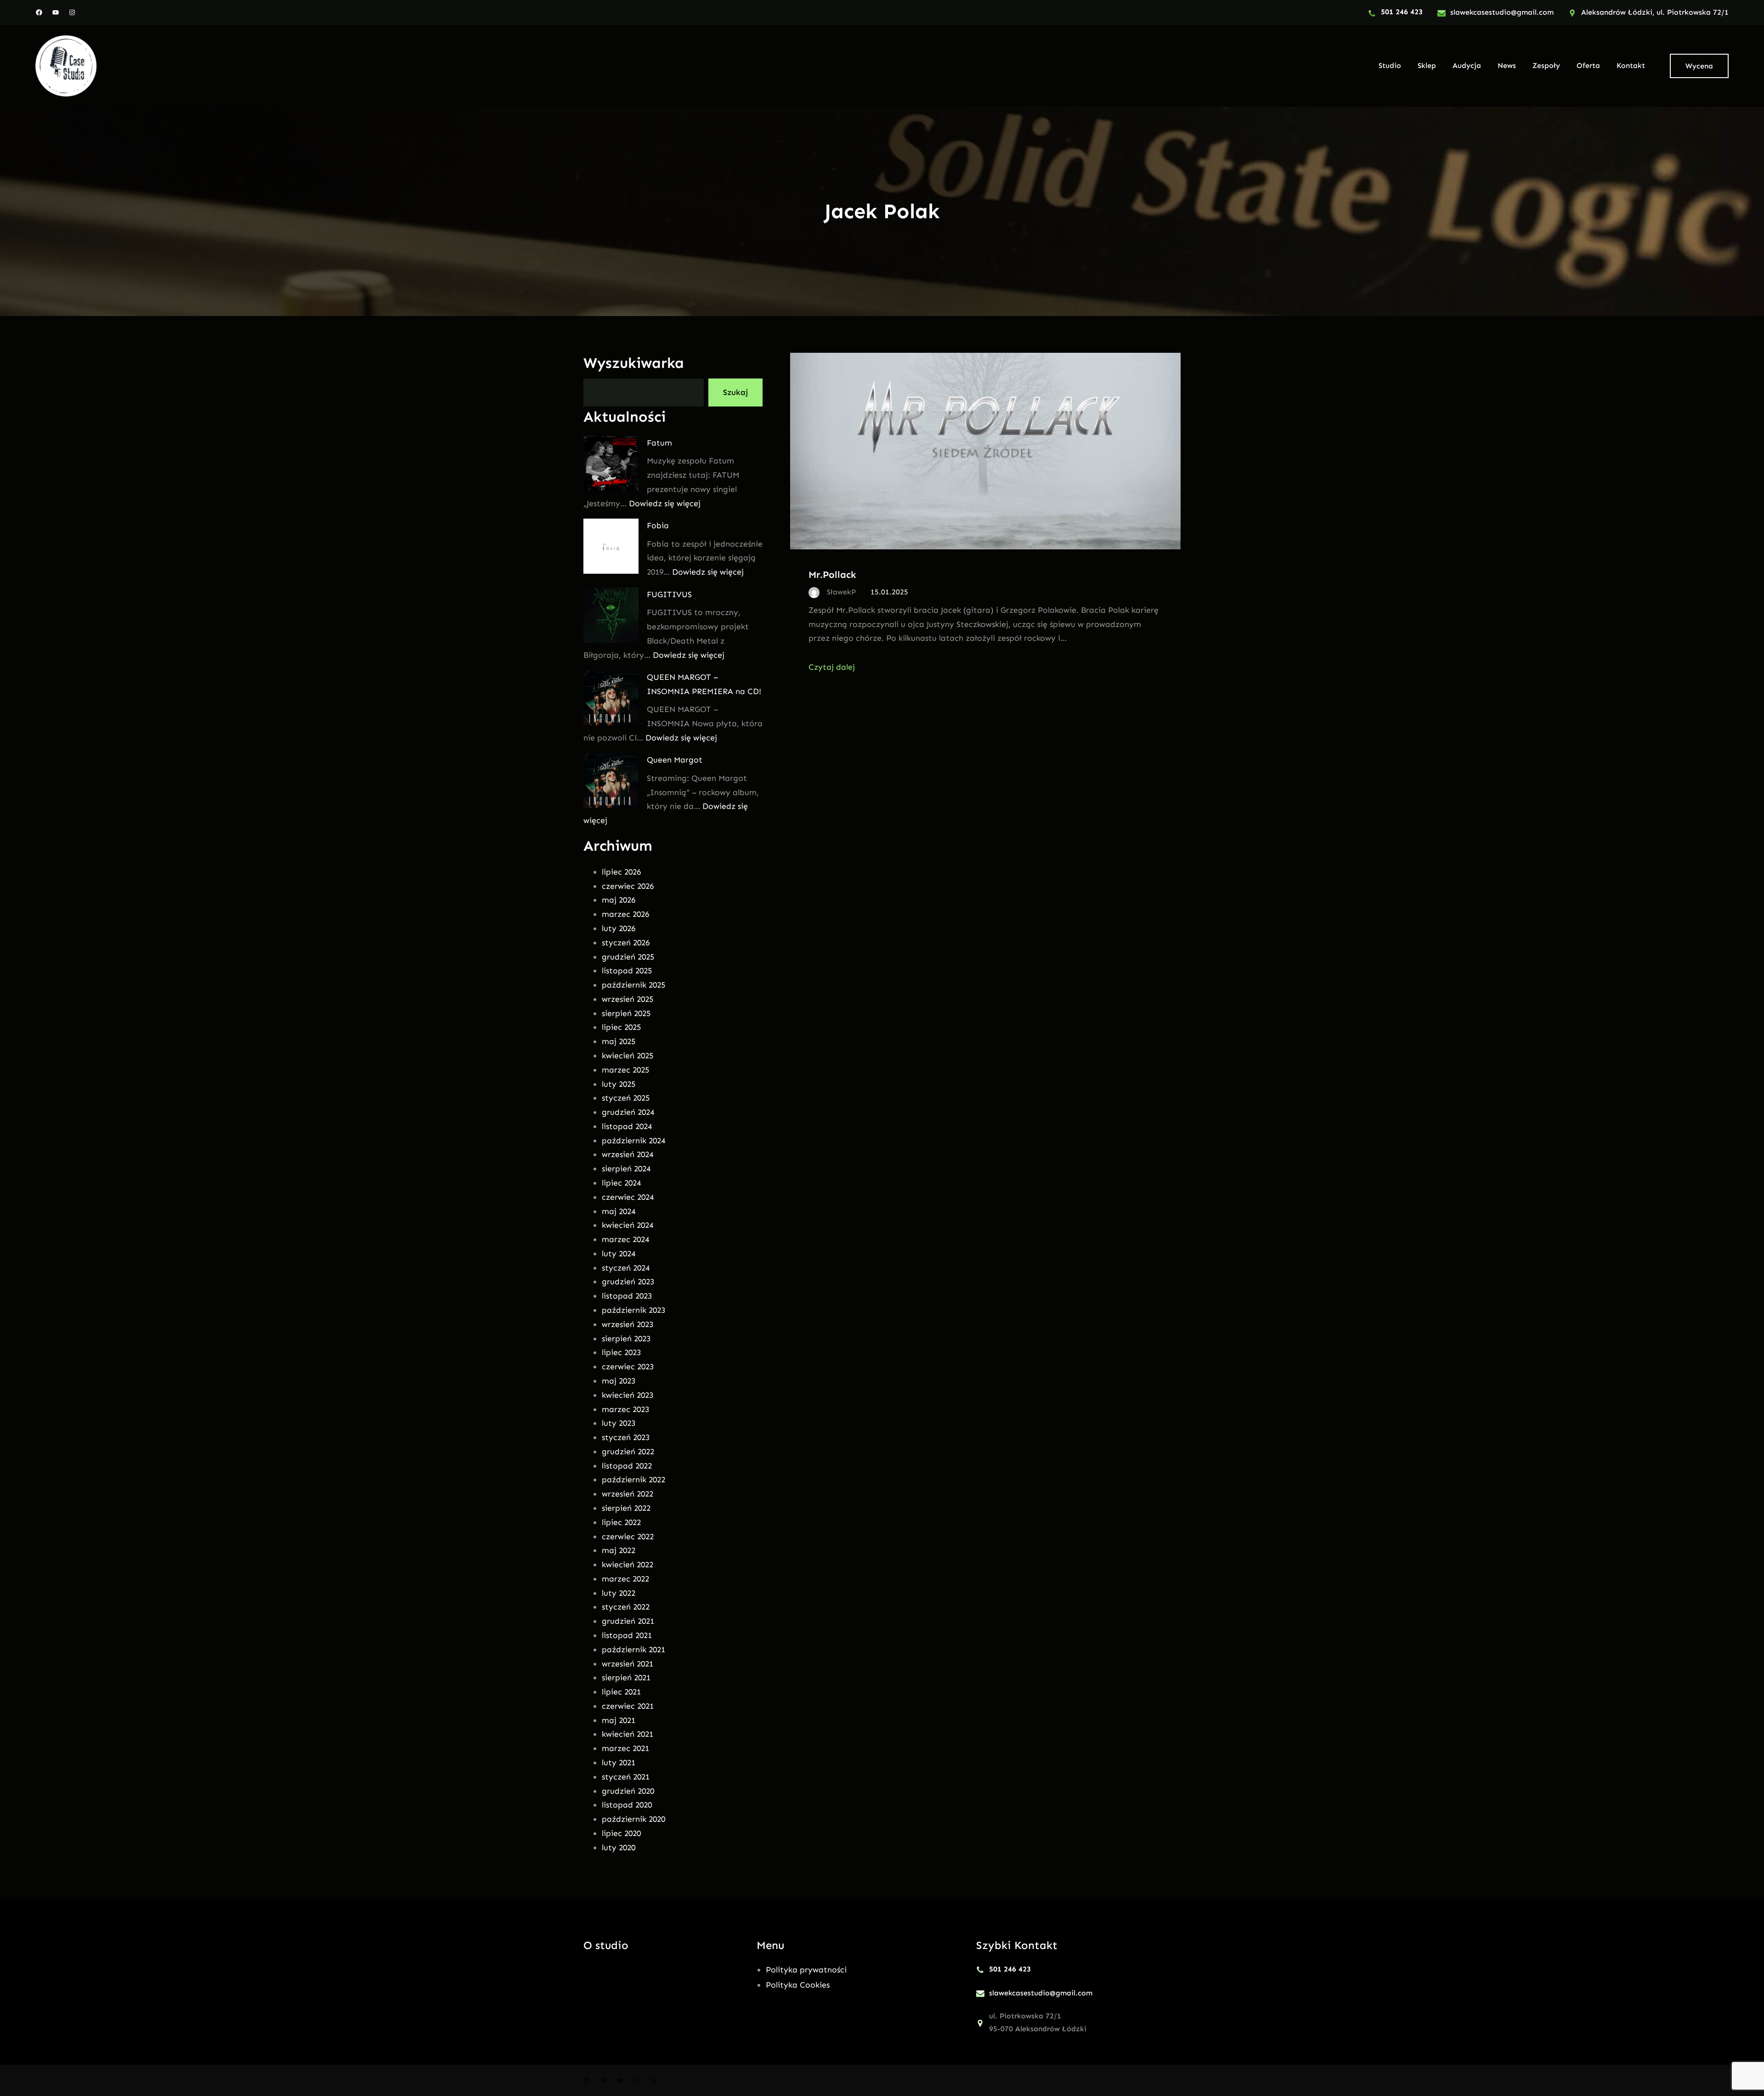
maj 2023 (619, 1381)
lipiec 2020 (621, 1833)
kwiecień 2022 (628, 1565)
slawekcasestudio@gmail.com (1502, 12)
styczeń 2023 (626, 1437)
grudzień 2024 (628, 1112)
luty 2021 (619, 1763)
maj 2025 (619, 1041)
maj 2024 (619, 1211)
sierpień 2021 (626, 1678)
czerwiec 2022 (628, 1537)
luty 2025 (619, 1084)
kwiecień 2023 (628, 1395)
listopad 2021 (627, 1635)
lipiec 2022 (621, 1522)
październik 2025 (633, 985)
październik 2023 (633, 1310)
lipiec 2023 (621, 1352)
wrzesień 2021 (628, 1664)
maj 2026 (619, 900)
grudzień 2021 (628, 1621)
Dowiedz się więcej (665, 503)
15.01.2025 (889, 592)
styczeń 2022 (626, 1607)
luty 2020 (619, 1847)
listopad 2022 (627, 1466)
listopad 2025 (627, 971)
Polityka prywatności (806, 1970)
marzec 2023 (625, 1409)
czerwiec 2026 (628, 886)
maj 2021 (619, 1720)
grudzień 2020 (628, 1791)
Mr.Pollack (832, 574)
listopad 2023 (627, 1296)
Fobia (658, 525)
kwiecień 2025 (628, 1056)
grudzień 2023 (628, 1282)
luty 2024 (619, 1254)
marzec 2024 (625, 1239)
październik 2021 (633, 1650)
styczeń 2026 (626, 943)
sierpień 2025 (626, 1013)
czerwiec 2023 (628, 1367)
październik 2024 (633, 1141)
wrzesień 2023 (628, 1324)
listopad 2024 (627, 1126)
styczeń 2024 (626, 1268)
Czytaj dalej (832, 667)
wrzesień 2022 (628, 1494)
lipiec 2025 (621, 1027)
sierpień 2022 (626, 1508)
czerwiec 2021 (628, 1706)
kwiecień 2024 (628, 1225)
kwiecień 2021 (628, 1734)
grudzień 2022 (628, 1452)
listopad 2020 (627, 1805)
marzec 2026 (625, 914)
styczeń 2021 (626, 1777)
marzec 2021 (625, 1748)
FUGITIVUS (669, 594)
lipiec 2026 (621, 872)
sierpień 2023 (626, 1339)
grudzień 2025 (628, 957)
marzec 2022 (625, 1579)
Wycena (1699, 66)
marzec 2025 (625, 1070)
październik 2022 (633, 1480)
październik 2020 (633, 1819)
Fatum (659, 443)
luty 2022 (619, 1593)
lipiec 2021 (621, 1692)
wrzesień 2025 (628, 999)
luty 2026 (619, 928)
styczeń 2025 (626, 1098)
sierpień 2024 (626, 1169)
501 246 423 (1402, 12)
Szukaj (735, 392)
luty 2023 (619, 1423)
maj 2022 (619, 1550)
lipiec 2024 (621, 1183)
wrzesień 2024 (628, 1154)
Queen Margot (675, 760)
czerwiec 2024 (628, 1197)
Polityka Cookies (798, 1985)
